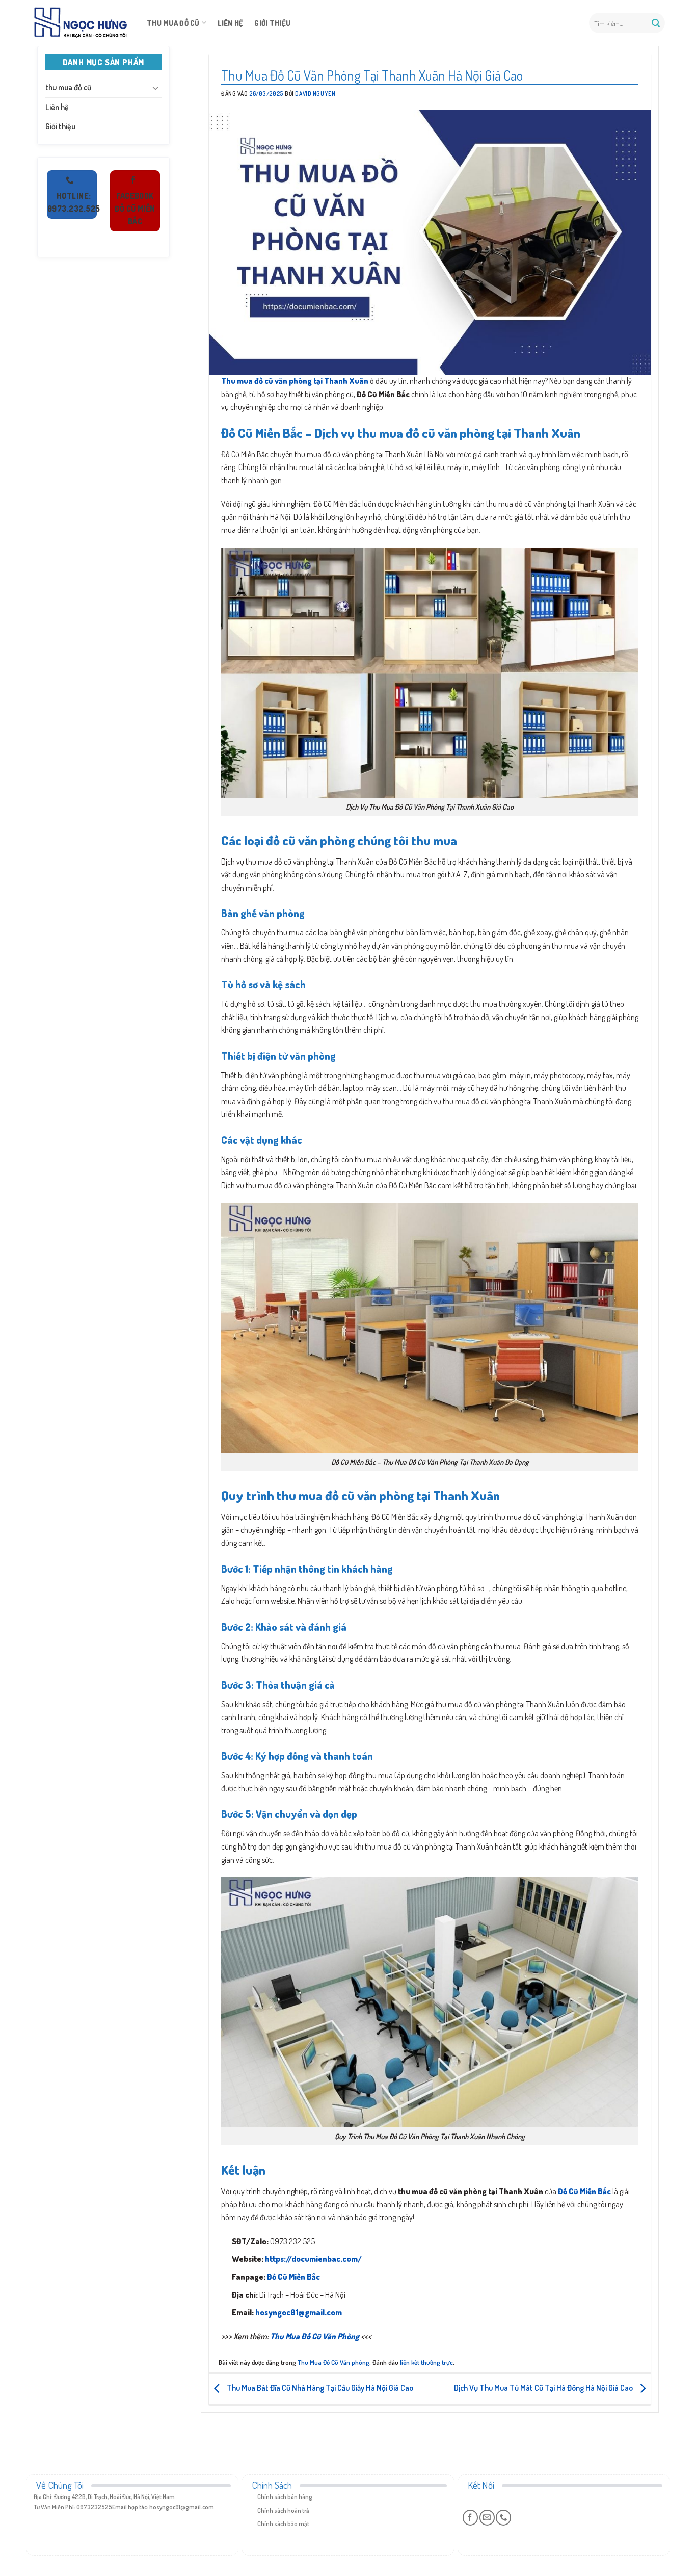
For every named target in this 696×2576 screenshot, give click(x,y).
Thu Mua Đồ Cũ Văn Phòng (315, 2336)
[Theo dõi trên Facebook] (470, 2517)
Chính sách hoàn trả (283, 2510)
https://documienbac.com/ (313, 2259)
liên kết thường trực (426, 2362)
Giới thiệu (272, 23)
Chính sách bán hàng (285, 2497)
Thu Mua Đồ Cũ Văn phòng (333, 2362)
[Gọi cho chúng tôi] (503, 2517)
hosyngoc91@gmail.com (299, 2312)
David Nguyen (315, 94)
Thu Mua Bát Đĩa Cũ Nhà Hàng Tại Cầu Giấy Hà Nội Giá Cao (319, 2388)
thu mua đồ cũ (173, 23)
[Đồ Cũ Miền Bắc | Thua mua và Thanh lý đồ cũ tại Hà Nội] (81, 23)
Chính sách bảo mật (283, 2524)
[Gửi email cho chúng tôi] (487, 2517)
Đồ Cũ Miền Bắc (293, 2277)
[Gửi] (656, 23)
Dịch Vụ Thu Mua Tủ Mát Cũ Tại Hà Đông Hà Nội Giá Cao (544, 2388)
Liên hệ (230, 23)
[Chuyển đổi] (155, 88)
